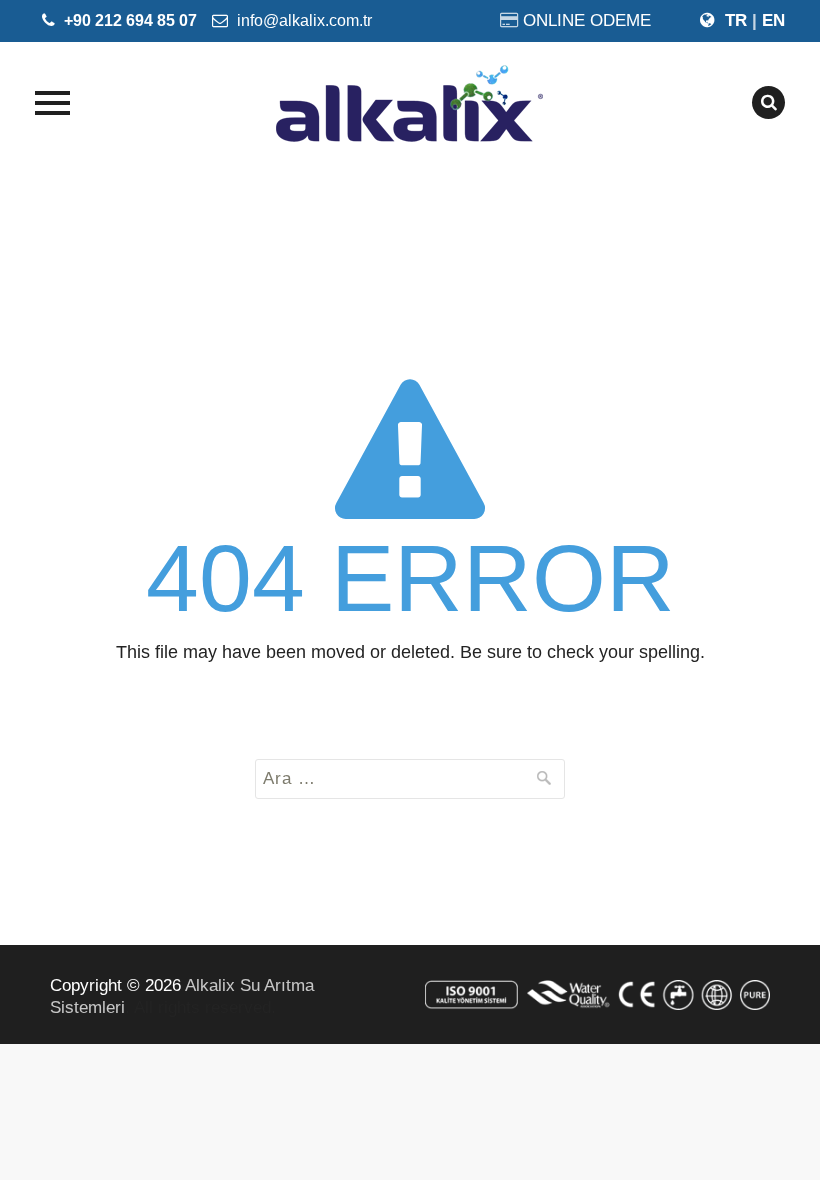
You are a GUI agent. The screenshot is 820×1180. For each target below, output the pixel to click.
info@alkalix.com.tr (302, 20)
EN (773, 20)
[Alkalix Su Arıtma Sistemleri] (410, 103)
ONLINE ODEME (587, 20)
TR (736, 20)
